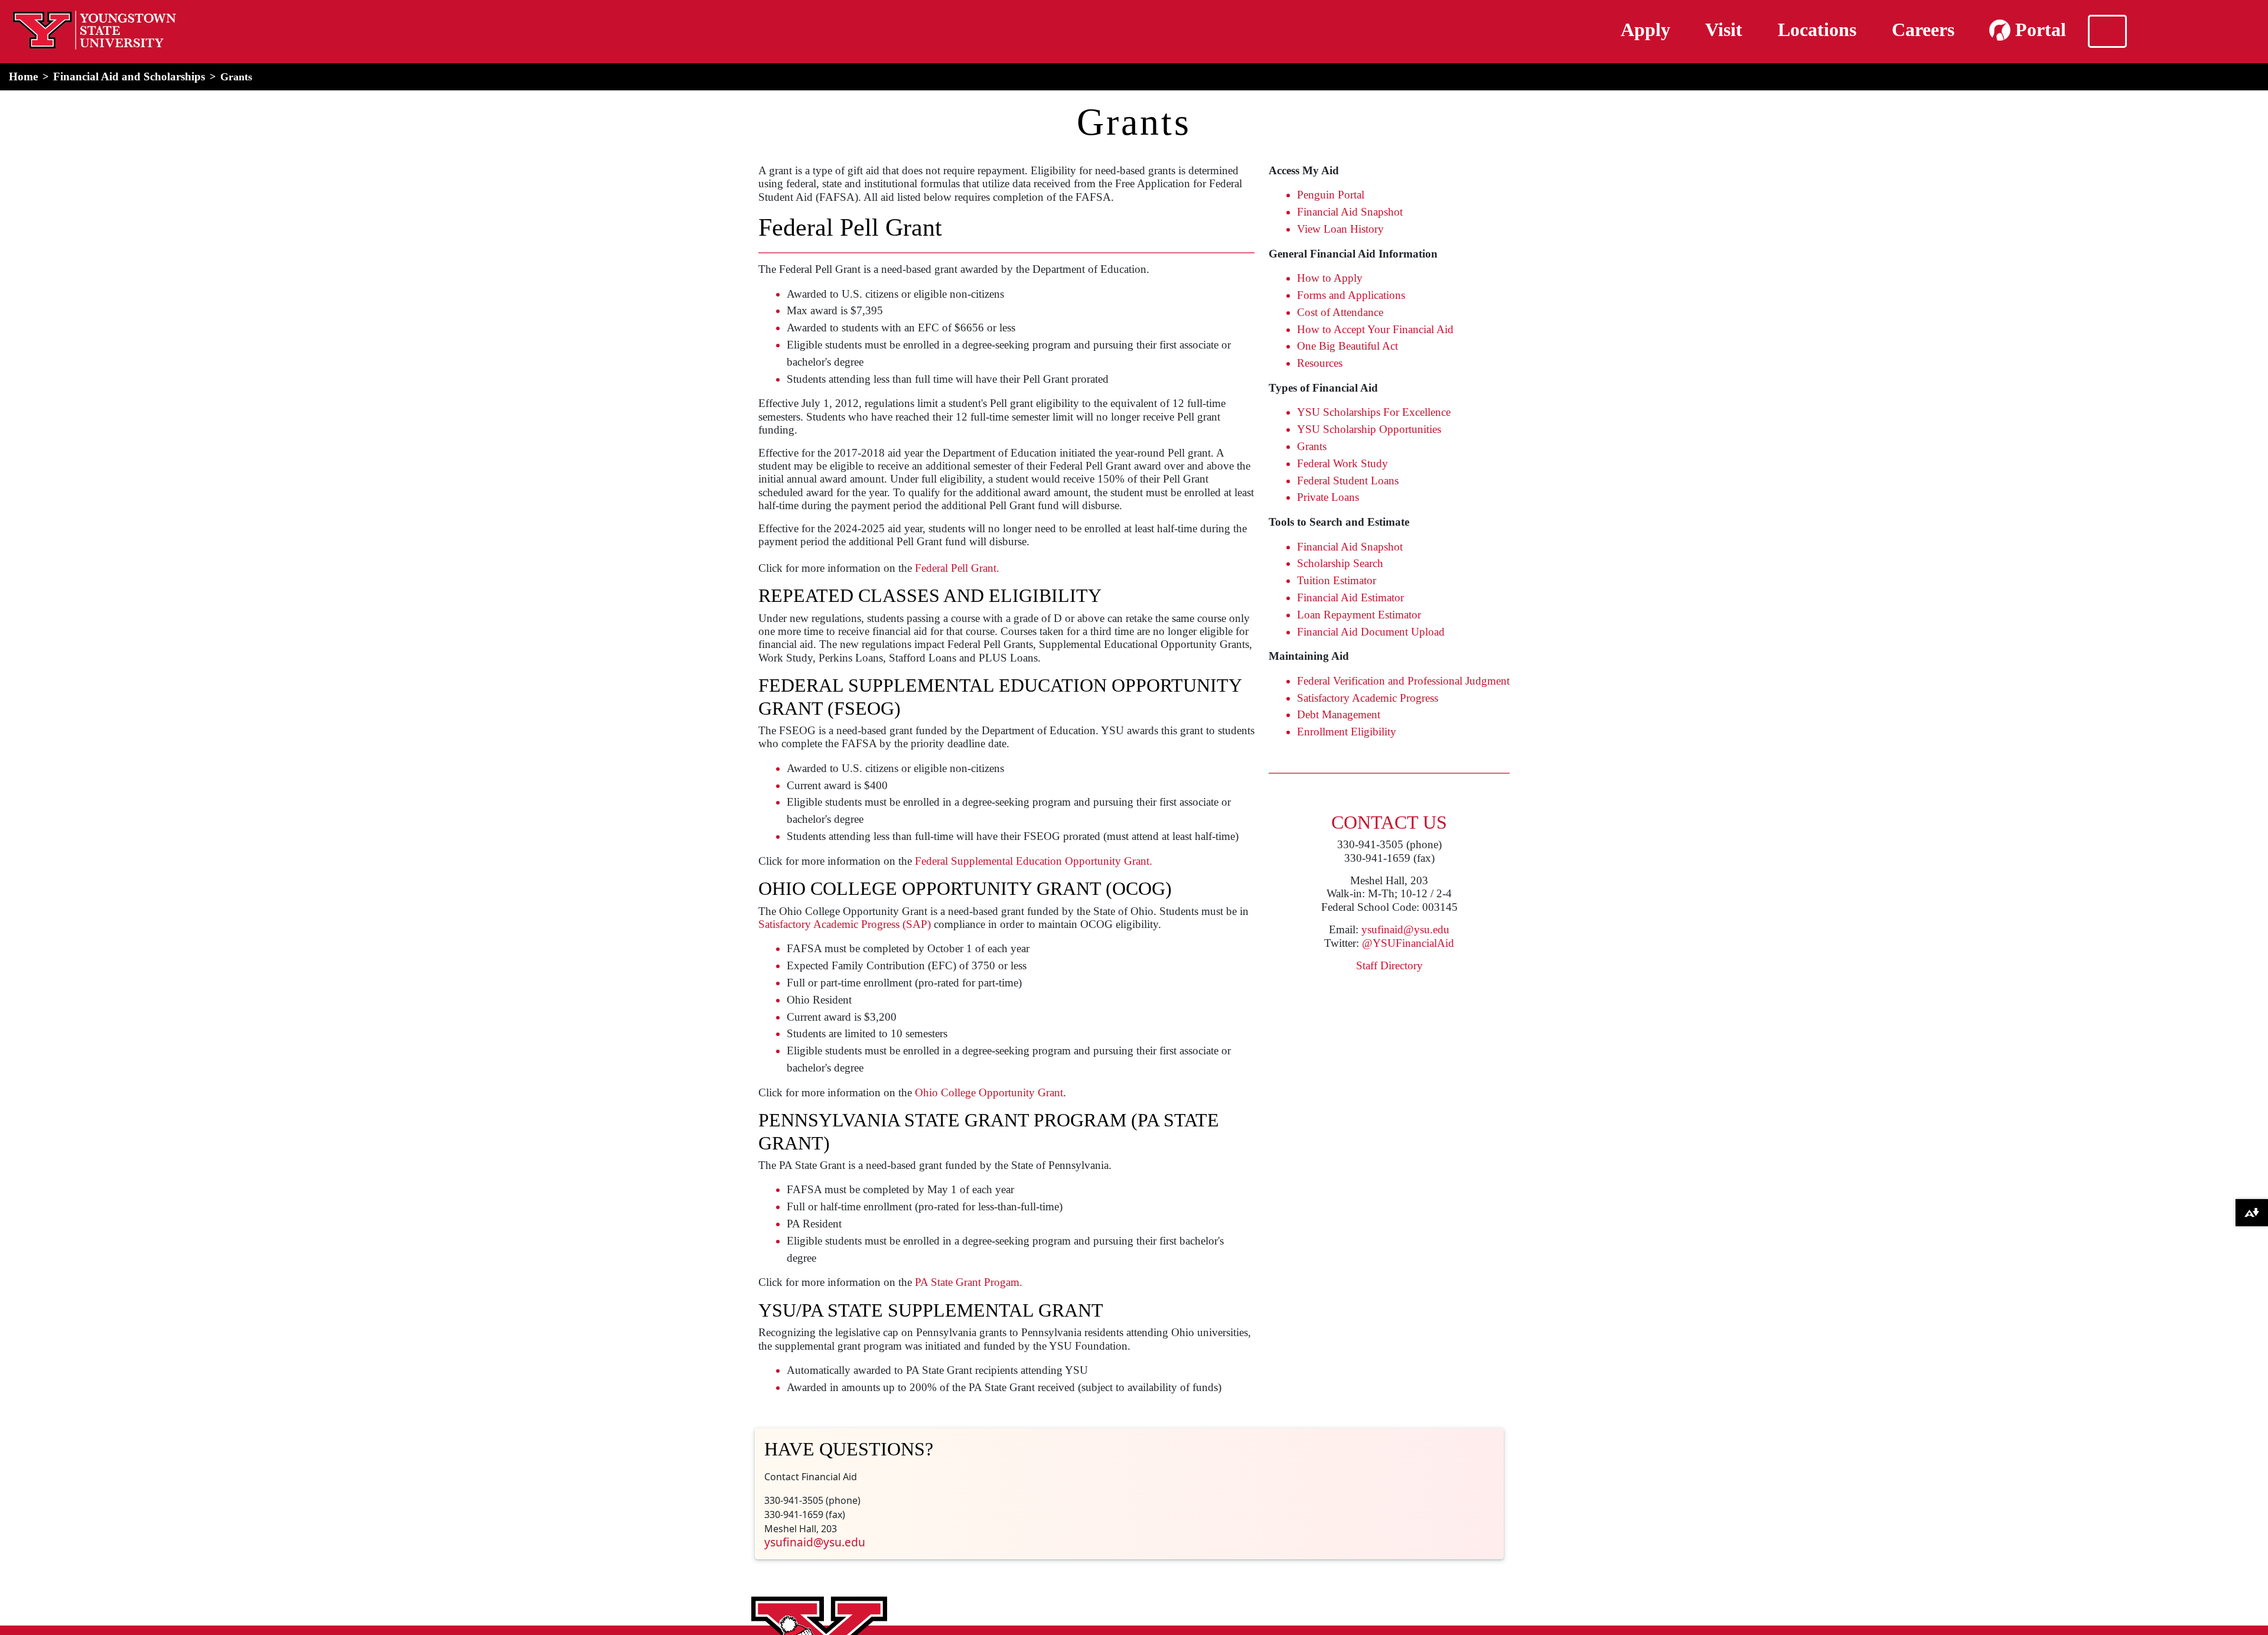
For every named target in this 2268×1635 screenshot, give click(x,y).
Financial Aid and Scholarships (129, 76)
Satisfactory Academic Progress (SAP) (845, 924)
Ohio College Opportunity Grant (989, 1092)
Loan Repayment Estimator (1359, 615)
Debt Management (1339, 714)
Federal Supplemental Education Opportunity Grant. (1034, 861)
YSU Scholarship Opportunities (1369, 429)
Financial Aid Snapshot (1350, 212)
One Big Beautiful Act (1348, 346)
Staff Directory (1389, 965)
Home (23, 76)
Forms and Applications (1351, 295)
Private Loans (1328, 497)
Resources (1320, 363)
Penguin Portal (1331, 195)
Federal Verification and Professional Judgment (1403, 681)
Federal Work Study (1342, 463)
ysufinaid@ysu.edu (1405, 929)
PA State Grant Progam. (969, 1282)
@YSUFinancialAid (1408, 943)
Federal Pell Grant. (957, 568)
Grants (1312, 446)
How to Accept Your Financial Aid (1375, 329)
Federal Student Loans (1348, 481)
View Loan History (1340, 229)
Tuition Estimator (1337, 580)
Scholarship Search (1340, 563)
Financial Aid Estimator (1350, 597)
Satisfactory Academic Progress (1368, 698)
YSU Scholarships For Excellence (1374, 412)
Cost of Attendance (1340, 312)
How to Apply (1330, 278)
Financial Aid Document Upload (1371, 632)
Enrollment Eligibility (1347, 732)
